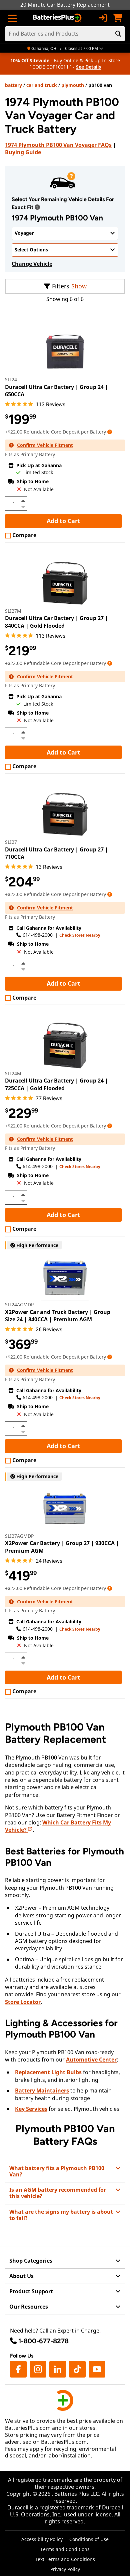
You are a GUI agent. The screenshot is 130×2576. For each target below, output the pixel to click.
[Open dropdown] (37, 207)
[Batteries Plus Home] (58, 18)
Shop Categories (31, 2261)
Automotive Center (91, 2060)
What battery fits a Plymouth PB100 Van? (57, 2171)
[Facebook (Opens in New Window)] (18, 2369)
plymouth (73, 85)
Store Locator (23, 2002)
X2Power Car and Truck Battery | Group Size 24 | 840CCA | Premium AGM (58, 1316)
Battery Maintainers (42, 2091)
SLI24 (11, 379)
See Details (88, 67)
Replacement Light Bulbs (48, 2072)
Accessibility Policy (42, 2539)
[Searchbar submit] (118, 34)
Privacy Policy (65, 2569)
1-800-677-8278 (43, 2341)
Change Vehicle (32, 264)
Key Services (31, 2109)
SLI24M (13, 1073)
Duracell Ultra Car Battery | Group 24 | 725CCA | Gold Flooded (56, 1084)
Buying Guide (23, 152)
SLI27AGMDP (19, 1536)
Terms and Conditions (65, 2549)
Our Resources (29, 2307)
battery (13, 85)
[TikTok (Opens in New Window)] (77, 2369)
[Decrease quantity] (23, 506)
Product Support (31, 2291)
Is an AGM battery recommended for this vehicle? (58, 2193)
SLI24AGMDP (19, 1304)
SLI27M (13, 611)
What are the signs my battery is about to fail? (61, 2215)
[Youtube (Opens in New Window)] (97, 2369)
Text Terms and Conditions (65, 2559)
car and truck (42, 85)
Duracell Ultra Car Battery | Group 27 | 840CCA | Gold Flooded (56, 622)
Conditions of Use (89, 2539)
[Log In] (103, 18)
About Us (21, 2276)
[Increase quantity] (23, 501)
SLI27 (11, 842)
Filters (61, 286)
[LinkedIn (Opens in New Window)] (58, 2369)
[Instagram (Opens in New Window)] (38, 2369)
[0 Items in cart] (118, 18)
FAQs (58, 145)
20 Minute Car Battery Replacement (65, 5)
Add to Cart (63, 521)
